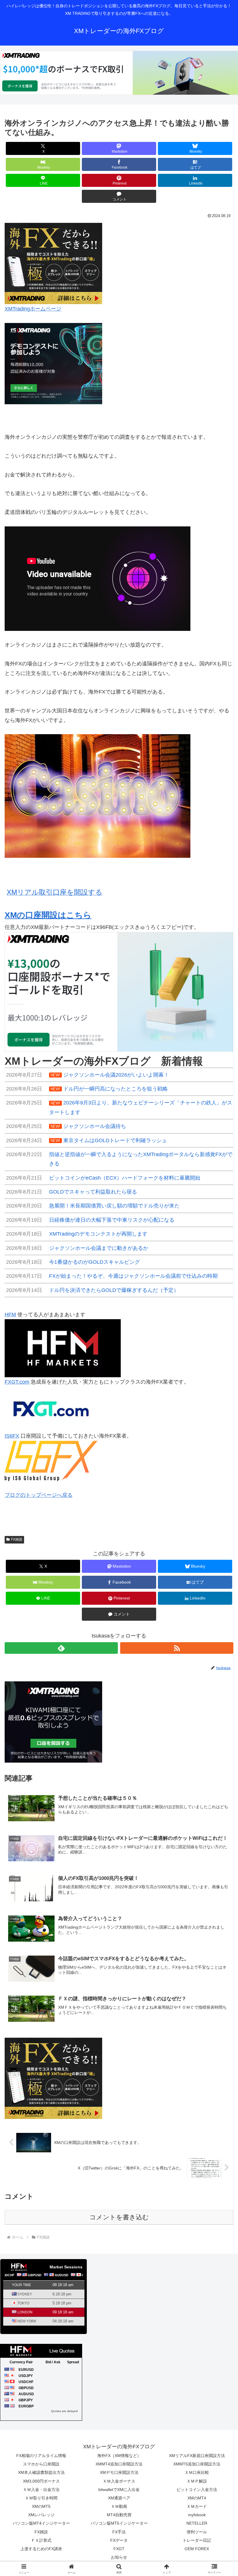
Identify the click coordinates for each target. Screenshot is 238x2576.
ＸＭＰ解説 (197, 2481)
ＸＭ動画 (119, 2506)
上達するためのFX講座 (41, 2549)
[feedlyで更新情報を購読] (61, 1648)
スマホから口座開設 (41, 2464)
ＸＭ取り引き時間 (41, 2498)
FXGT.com (17, 1382)
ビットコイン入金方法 (197, 2490)
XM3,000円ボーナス (41, 2481)
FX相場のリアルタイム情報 (41, 2456)
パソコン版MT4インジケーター (41, 2523)
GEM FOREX (197, 2549)
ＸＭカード (197, 2506)
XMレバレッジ (41, 2515)
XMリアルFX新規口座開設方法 (197, 2456)
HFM (10, 1315)
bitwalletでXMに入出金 (119, 2490)
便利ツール (197, 2532)
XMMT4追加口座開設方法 (119, 2464)
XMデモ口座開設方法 (119, 2472)
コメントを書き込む (119, 2217)
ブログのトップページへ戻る (39, 1495)
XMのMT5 (41, 2506)
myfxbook (197, 2515)
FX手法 (119, 2532)
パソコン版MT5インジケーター (119, 2523)
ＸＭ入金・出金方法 (41, 2490)
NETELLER (197, 2523)
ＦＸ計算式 (41, 2540)
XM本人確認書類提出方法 (41, 2472)
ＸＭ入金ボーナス (119, 2481)
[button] (220, 1460)
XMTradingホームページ (33, 309)
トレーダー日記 (197, 2540)
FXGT (119, 2549)
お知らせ (119, 2557)
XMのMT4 (197, 2498)
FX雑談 (17, 1539)
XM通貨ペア (119, 2498)
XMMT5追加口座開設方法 (197, 2464)
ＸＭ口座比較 (197, 2472)
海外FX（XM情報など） (119, 2456)
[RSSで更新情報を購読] (177, 1648)
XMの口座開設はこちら (48, 915)
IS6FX (12, 1436)
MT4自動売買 (119, 2515)
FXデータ (119, 2540)
